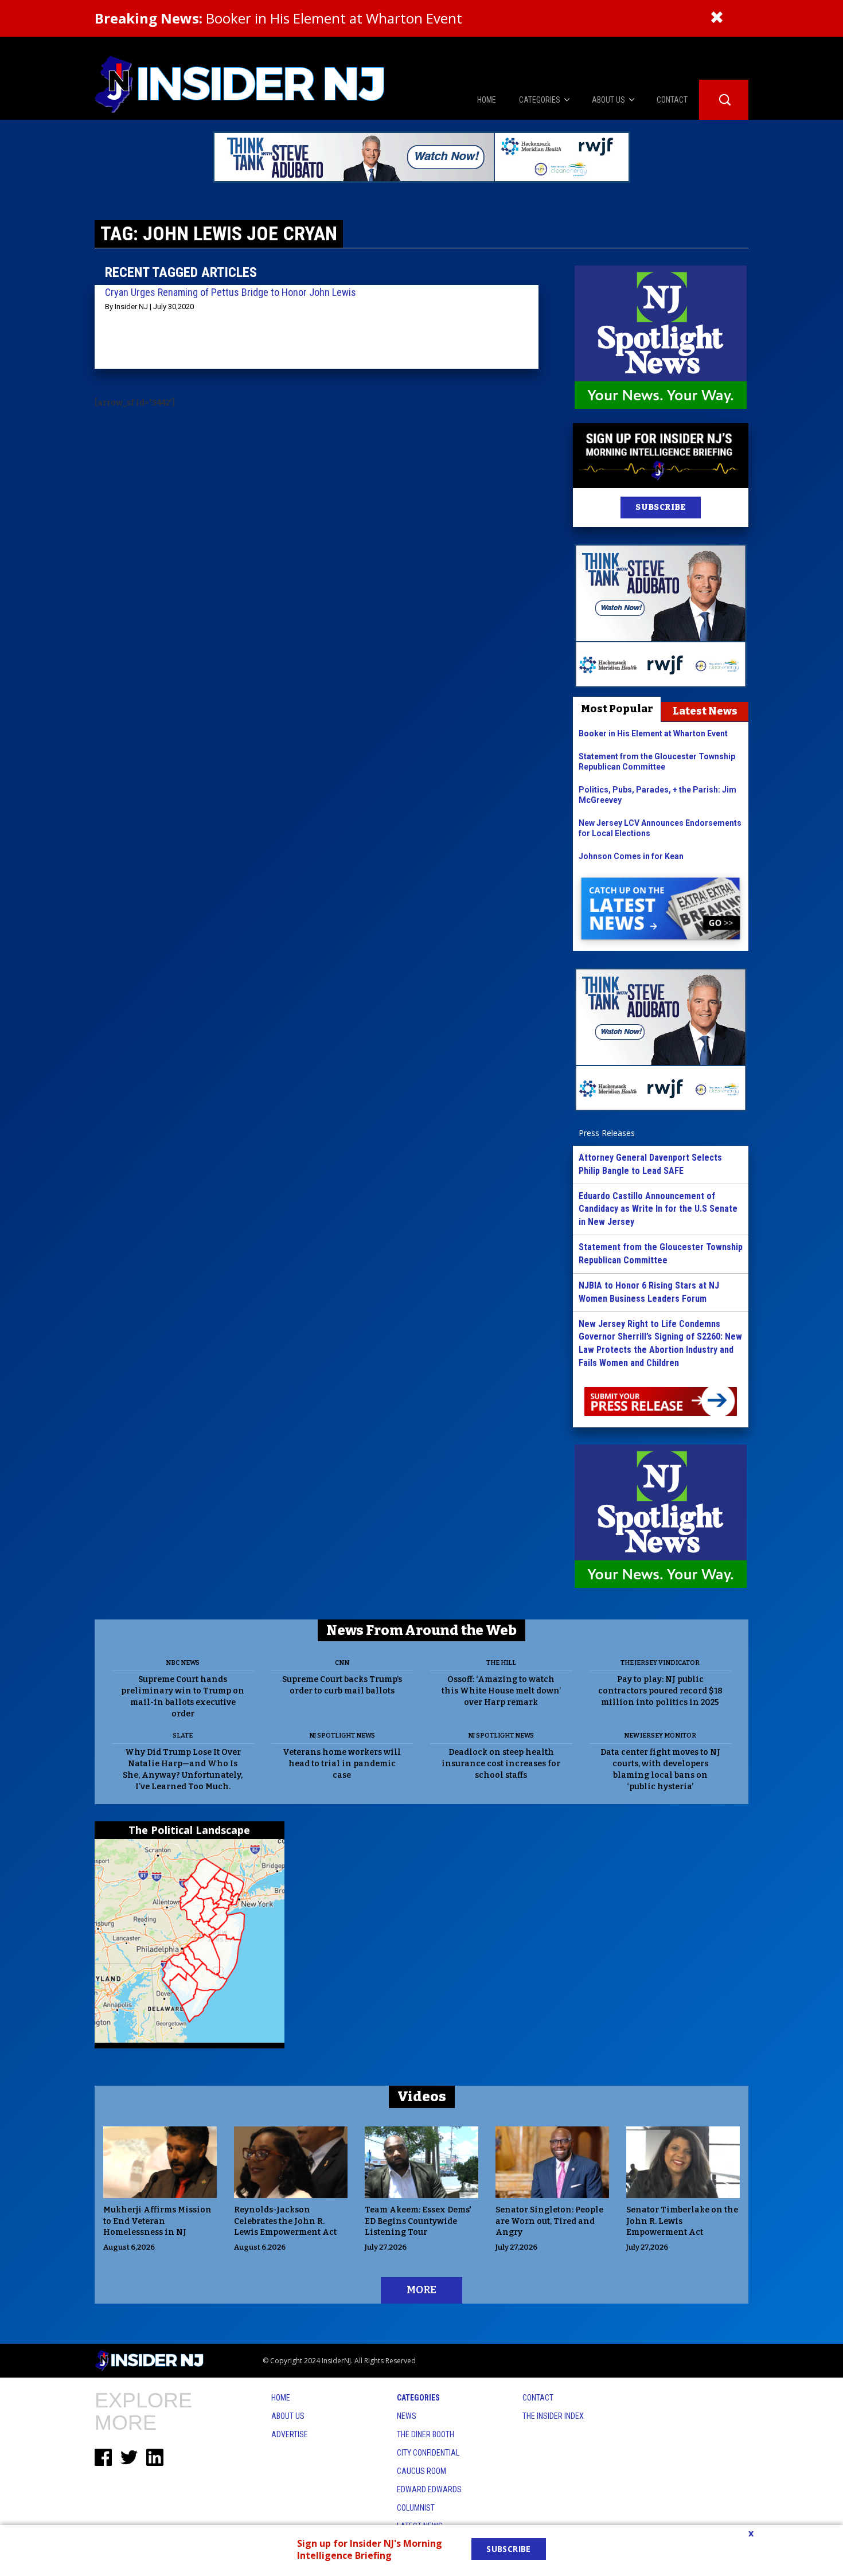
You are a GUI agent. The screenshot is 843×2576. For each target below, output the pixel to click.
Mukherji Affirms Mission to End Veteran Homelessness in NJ (157, 2221)
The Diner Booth (426, 2434)
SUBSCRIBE (660, 507)
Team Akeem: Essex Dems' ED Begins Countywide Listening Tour (418, 2221)
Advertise (290, 2434)
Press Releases (607, 1133)
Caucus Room (421, 2471)
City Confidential (428, 2453)
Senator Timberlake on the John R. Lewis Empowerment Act (682, 2221)
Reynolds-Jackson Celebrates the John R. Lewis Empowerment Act (285, 2221)
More (421, 2290)
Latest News (705, 711)
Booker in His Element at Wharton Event (278, 18)
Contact (538, 2398)
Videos (422, 2097)
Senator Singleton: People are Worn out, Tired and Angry (549, 2221)
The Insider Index (553, 2416)
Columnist (416, 2508)
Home (281, 2398)
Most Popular (617, 709)
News (407, 2416)
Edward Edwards (429, 2489)
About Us (288, 2416)
